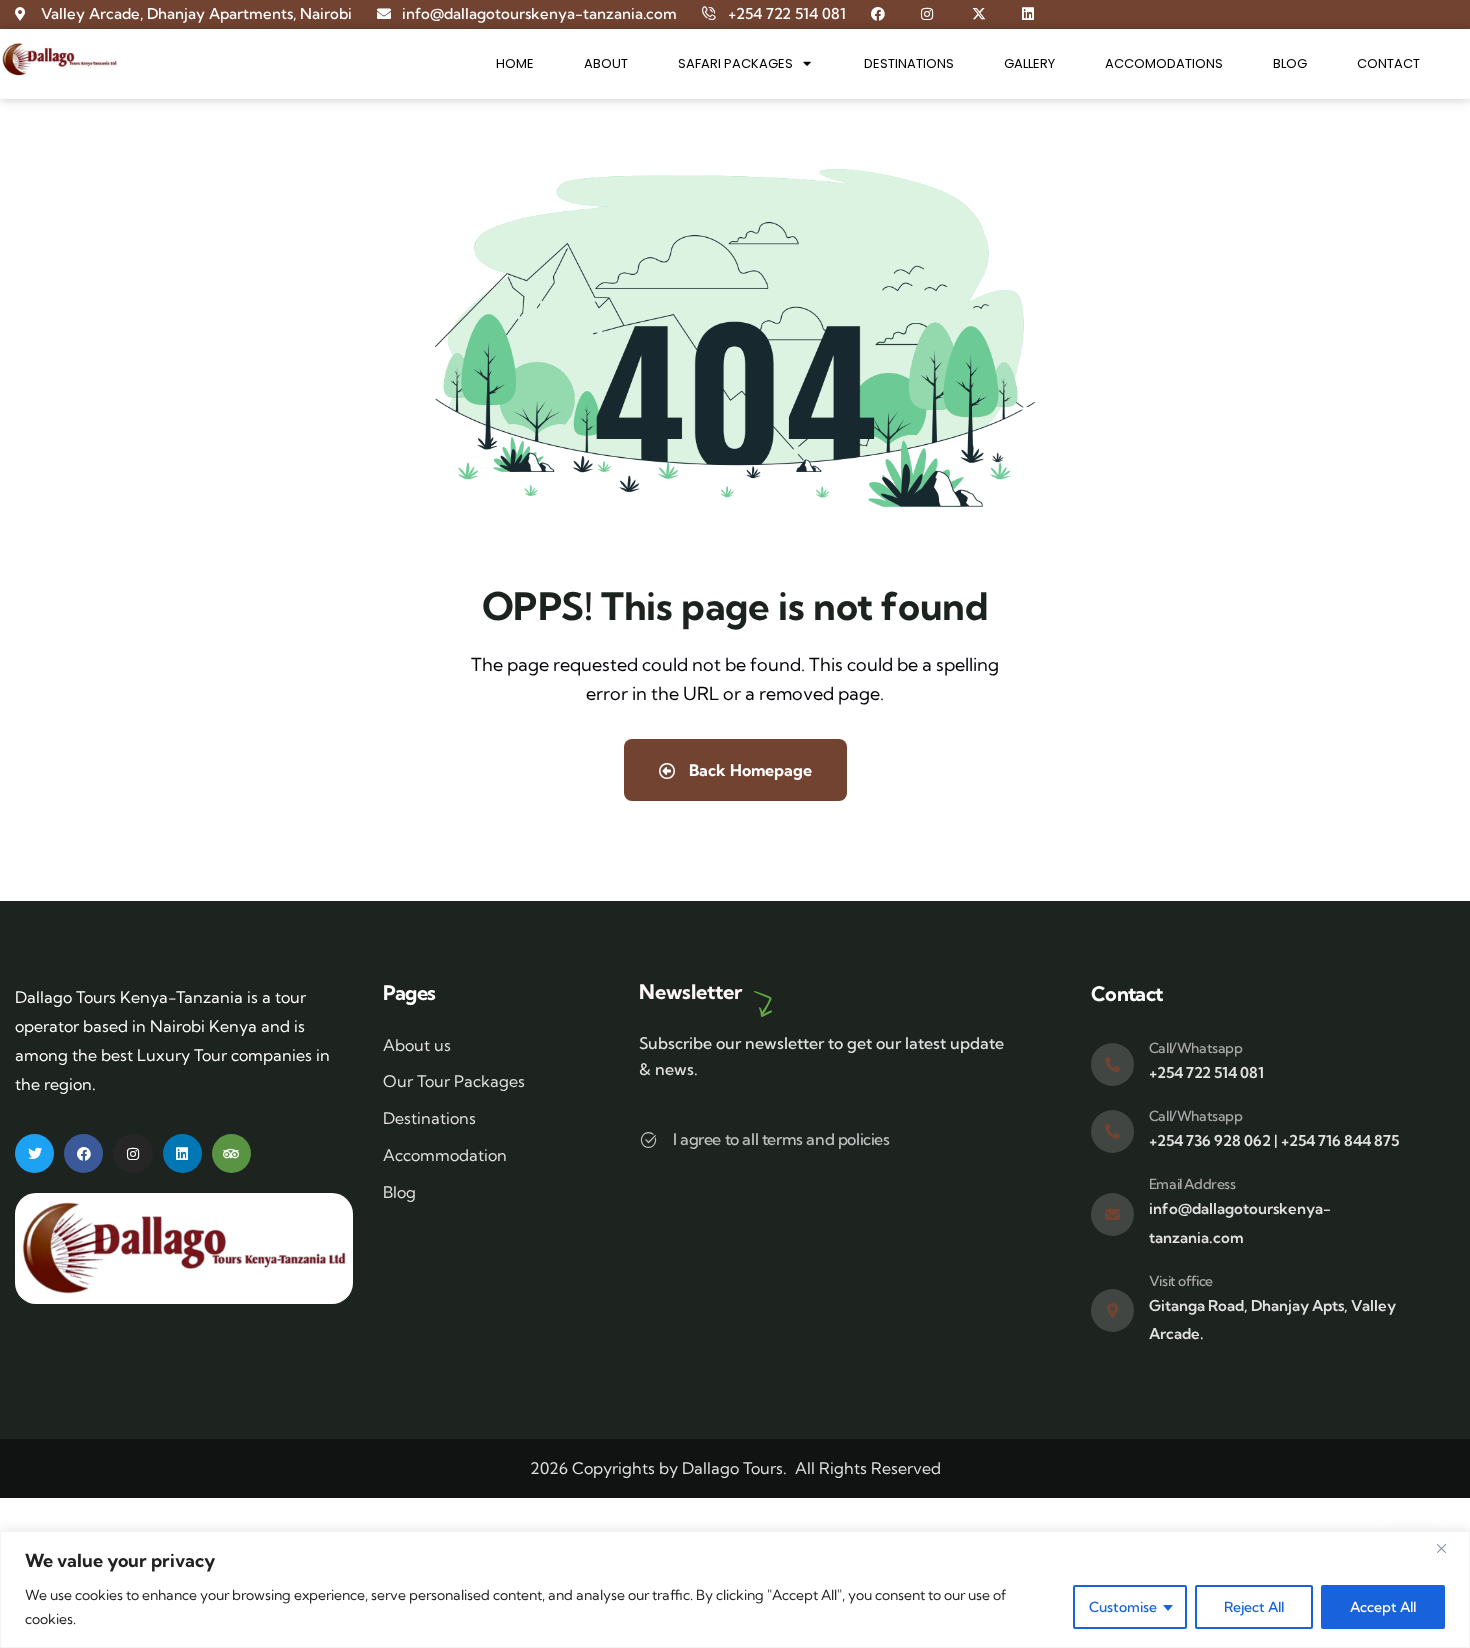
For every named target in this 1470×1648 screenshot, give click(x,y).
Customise (1123, 1607)
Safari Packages (735, 63)
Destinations (909, 63)
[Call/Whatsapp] (1112, 1064)
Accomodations (1164, 63)
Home (515, 63)
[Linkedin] (182, 1153)
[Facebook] (83, 1153)
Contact (1388, 63)
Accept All (1383, 1607)
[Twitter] (34, 1153)
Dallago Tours (732, 1468)
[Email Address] (1112, 1214)
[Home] (59, 59)
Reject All (1254, 1607)
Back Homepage (748, 770)
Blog (1290, 63)
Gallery (1029, 63)
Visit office (1181, 1281)
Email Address (1192, 1184)
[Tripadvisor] (231, 1153)
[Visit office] (1112, 1310)
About (606, 63)
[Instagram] (132, 1153)
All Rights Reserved (868, 1468)
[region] (735, 1589)
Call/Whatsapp (1196, 1048)
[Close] (1449, 1548)
